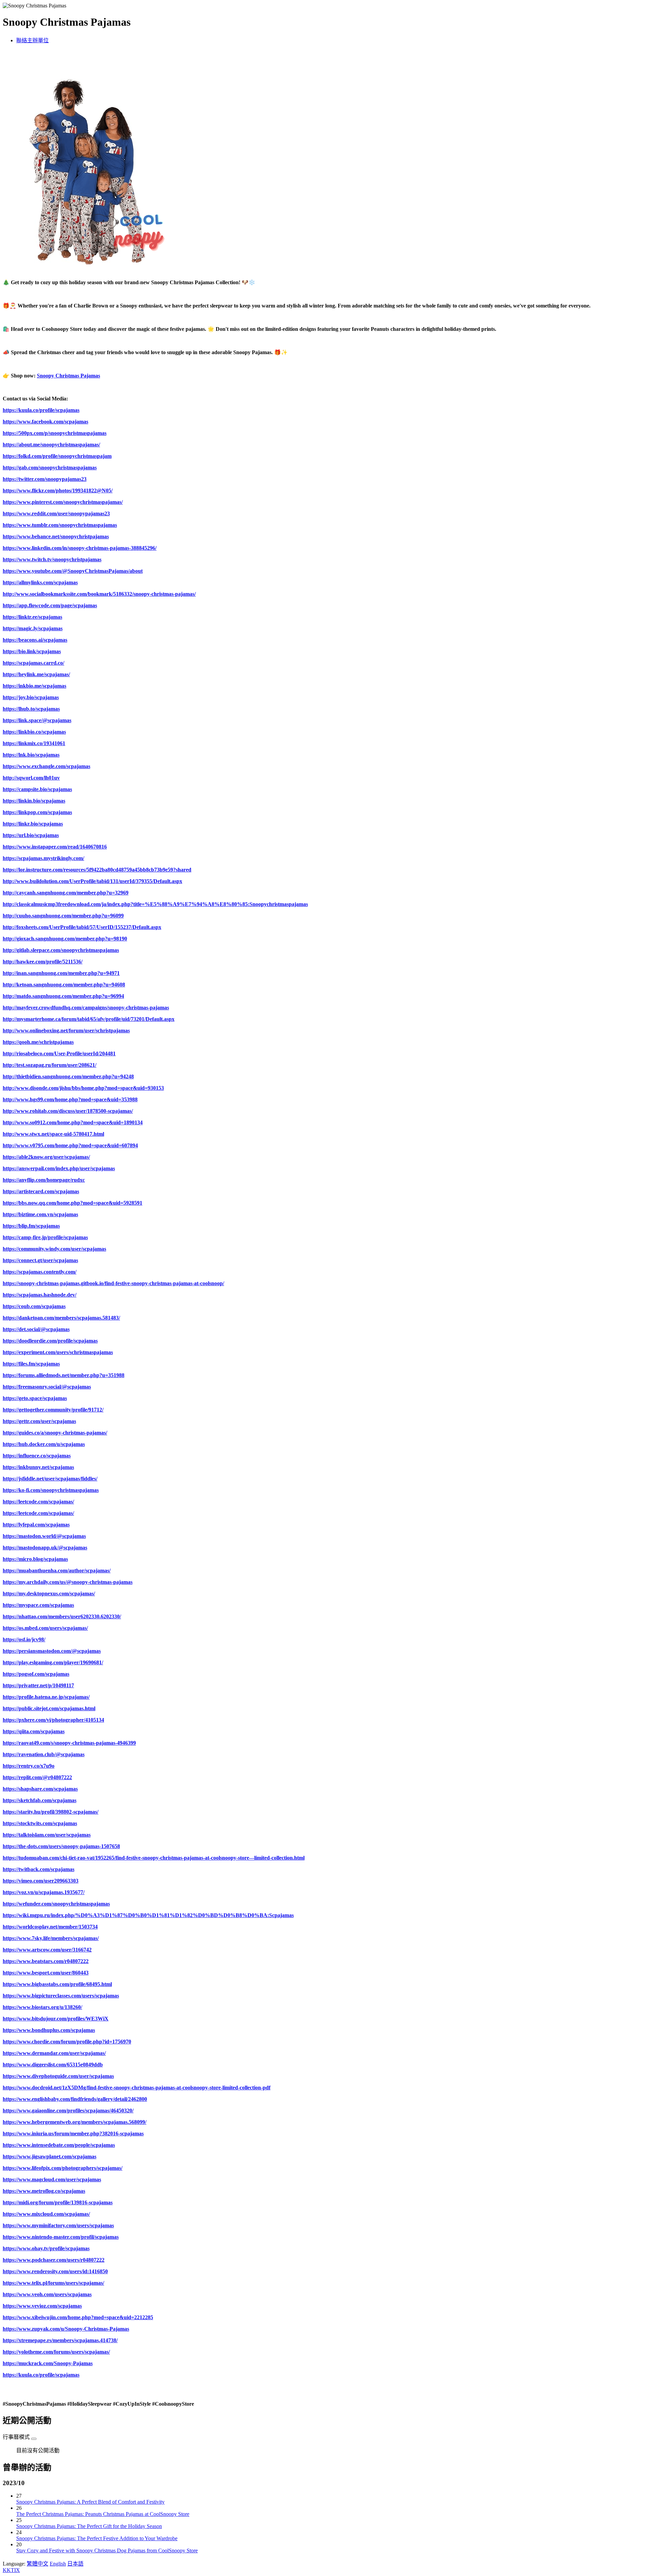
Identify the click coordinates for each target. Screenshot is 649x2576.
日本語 (75, 2564)
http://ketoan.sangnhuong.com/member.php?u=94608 (64, 985)
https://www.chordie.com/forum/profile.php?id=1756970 (67, 2042)
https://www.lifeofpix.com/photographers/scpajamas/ (63, 2168)
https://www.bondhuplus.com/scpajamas (49, 2030)
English (58, 2564)
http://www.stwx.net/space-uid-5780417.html (53, 1134)
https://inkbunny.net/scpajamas (38, 1467)
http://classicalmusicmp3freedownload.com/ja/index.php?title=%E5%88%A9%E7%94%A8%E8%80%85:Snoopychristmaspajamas (155, 904)
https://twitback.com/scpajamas (39, 1869)
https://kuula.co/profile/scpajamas (41, 410)
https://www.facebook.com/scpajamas (45, 422)
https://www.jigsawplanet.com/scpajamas (50, 2156)
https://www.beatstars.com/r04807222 (46, 1961)
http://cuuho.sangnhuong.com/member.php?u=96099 (63, 916)
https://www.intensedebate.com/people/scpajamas (59, 2145)
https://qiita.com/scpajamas (34, 1731)
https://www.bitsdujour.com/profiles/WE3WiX (56, 2019)
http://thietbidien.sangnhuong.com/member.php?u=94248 (68, 1076)
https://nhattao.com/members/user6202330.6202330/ (62, 1616)
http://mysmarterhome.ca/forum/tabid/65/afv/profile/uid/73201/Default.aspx (89, 1019)
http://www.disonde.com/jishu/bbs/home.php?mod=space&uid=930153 (83, 1088)
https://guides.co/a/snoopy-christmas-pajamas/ (55, 1433)
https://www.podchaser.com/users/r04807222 (54, 2260)
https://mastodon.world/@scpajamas (44, 1536)
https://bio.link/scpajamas (32, 651)
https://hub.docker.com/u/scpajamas (44, 1444)
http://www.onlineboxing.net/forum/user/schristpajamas (66, 1031)
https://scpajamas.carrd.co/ (33, 663)
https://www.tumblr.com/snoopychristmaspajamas (60, 525)
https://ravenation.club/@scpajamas (44, 1754)
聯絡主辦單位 (32, 40)
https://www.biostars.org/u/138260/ (42, 2007)
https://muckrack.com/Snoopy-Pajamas (48, 2363)
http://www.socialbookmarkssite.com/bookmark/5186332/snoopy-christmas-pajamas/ (99, 594)
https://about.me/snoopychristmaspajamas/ (51, 445)
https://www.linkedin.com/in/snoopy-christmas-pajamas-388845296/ (80, 548)
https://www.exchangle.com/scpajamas (46, 766)
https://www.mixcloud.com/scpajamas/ (46, 2214)
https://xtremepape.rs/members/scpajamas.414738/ (60, 2340)
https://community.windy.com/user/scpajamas (54, 1249)
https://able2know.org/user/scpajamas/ (46, 1157)
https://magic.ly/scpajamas (33, 628)
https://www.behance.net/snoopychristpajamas (56, 536)
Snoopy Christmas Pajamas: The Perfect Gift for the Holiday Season (89, 2526)
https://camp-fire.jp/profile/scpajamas (45, 1237)
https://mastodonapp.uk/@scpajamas (45, 1548)
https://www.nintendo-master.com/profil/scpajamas (61, 2237)
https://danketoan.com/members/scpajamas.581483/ (61, 1318)
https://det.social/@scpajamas (36, 1329)
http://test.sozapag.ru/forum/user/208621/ (50, 1065)
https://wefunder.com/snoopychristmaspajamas (56, 1904)
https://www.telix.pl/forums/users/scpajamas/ (53, 2283)
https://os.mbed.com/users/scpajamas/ (45, 1628)
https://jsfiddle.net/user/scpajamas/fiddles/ (50, 1479)
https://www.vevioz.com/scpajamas (42, 2306)
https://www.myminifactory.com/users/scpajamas (58, 2225)
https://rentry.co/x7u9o (29, 1766)
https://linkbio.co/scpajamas (34, 732)
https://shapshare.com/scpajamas (40, 1789)
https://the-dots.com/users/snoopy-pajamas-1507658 (61, 1846)
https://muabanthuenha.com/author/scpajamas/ (57, 1571)
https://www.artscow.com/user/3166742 (47, 1950)
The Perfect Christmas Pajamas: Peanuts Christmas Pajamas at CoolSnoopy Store (103, 2514)
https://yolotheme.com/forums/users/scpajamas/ (56, 2352)
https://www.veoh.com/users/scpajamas (47, 2294)
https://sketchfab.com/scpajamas (40, 1800)
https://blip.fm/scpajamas (31, 1226)
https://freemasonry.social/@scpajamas (47, 1387)
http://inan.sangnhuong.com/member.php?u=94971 (61, 973)
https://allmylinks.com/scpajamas (40, 582)
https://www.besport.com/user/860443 (46, 1973)
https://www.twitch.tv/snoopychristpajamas (52, 559)
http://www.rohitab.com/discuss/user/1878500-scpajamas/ (68, 1111)
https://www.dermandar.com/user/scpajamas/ (54, 2053)
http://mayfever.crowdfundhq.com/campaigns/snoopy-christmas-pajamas (86, 1008)
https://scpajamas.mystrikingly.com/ (43, 858)
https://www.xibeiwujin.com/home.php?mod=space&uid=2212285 (78, 2317)
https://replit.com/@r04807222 (37, 1777)
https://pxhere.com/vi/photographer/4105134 (53, 1720)
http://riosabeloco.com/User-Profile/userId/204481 (59, 1053)
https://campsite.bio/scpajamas (37, 789)
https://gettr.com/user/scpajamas (39, 1421)
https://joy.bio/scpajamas (31, 697)
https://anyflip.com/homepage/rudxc (44, 1180)
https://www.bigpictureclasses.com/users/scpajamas (61, 1996)
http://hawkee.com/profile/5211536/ (43, 962)
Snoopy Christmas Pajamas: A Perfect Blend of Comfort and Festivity (90, 2502)
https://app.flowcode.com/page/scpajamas (50, 605)
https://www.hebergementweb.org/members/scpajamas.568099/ (75, 2122)
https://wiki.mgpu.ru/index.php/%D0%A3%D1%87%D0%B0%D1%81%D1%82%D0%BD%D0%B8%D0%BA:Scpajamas (148, 1915)
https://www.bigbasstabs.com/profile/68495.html (57, 1984)
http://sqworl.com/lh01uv (31, 778)
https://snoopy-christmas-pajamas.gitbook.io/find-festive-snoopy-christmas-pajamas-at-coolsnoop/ (113, 1283)
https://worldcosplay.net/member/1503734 (50, 1927)
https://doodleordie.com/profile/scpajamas (50, 1341)
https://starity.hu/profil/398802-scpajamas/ (51, 1812)
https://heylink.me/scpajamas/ (36, 674)
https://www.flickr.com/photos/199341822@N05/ (58, 490)
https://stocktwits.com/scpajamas (40, 1823)
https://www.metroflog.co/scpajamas (44, 2191)
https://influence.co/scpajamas (37, 1456)
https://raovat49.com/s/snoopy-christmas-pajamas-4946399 (69, 1743)
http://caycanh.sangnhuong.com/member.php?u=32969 (66, 893)
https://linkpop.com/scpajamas (37, 812)
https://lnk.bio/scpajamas (31, 755)
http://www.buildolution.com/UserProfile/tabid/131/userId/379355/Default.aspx (92, 881)
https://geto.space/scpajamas (35, 1398)
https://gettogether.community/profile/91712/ (53, 1410)
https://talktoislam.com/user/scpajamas (47, 1835)
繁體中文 (38, 2564)
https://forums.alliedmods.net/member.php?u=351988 (64, 1375)
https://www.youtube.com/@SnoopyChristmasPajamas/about (73, 571)
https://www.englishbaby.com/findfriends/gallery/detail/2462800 (75, 2099)
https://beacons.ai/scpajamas (35, 640)
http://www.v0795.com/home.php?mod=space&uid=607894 (70, 1145)
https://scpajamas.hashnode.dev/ (40, 1295)
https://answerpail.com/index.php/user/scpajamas (59, 1168)
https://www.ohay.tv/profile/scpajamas (46, 2248)
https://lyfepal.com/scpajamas (36, 1525)
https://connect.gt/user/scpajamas (40, 1260)
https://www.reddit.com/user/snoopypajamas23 (56, 513)
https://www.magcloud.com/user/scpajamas (52, 2179)
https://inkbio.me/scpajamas (34, 686)
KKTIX (11, 2570)
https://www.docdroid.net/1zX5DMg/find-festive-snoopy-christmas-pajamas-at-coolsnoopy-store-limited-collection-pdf (137, 2088)
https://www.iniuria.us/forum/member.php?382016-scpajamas (73, 2133)
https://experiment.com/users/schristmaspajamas (58, 1352)
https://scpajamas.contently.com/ (40, 1272)
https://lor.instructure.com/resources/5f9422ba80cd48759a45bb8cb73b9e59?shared (97, 870)
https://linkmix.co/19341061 (34, 743)
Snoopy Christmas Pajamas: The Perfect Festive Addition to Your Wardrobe (97, 2538)
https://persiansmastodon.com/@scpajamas (52, 1651)
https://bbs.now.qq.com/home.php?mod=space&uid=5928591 (73, 1203)
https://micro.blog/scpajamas (35, 1559)
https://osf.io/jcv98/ (24, 1639)
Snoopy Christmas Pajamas (68, 376)
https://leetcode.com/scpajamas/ (38, 1502)
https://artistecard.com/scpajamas (41, 1191)
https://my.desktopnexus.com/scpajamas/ (49, 1593)
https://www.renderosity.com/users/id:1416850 (55, 2271)
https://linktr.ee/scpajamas (32, 617)
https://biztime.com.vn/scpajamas (40, 1214)
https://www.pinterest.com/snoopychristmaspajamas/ (63, 502)
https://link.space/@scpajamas (37, 720)
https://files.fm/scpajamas (31, 1364)
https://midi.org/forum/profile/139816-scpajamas (58, 2202)
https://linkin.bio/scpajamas (34, 801)
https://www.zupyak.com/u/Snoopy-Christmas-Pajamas (66, 2329)
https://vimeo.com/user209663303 (41, 1881)
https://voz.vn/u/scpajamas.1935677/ (44, 1892)
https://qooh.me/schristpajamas (38, 1042)
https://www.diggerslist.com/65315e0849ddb (53, 2065)
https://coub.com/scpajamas (34, 1306)
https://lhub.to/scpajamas (31, 709)
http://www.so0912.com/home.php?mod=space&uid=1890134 (73, 1122)
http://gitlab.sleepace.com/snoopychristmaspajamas (61, 950)
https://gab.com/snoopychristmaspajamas (50, 468)
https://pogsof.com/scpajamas (36, 1674)
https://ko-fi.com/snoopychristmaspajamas (51, 1490)
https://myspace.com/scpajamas (38, 1605)
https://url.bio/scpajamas (31, 835)
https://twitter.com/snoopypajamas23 (45, 479)
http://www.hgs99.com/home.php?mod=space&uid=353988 (70, 1099)
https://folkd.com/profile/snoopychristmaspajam (57, 456)
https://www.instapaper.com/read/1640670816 (55, 847)
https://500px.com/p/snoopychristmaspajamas (55, 433)
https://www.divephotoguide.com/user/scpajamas (58, 2076)
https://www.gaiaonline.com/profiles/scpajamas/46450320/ (68, 2111)
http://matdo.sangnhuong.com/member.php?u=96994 (63, 996)
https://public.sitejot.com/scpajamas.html (49, 1708)
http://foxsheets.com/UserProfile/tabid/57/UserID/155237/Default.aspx (82, 927)
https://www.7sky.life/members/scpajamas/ (51, 1938)
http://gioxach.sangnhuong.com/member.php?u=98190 (65, 939)
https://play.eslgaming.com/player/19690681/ (53, 1662)
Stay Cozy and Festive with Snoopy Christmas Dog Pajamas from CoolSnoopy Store (107, 2550)
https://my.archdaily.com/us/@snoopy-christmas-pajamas (68, 1582)
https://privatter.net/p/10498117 (38, 1685)
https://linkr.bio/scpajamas (33, 824)
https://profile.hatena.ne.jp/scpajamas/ (46, 1697)
